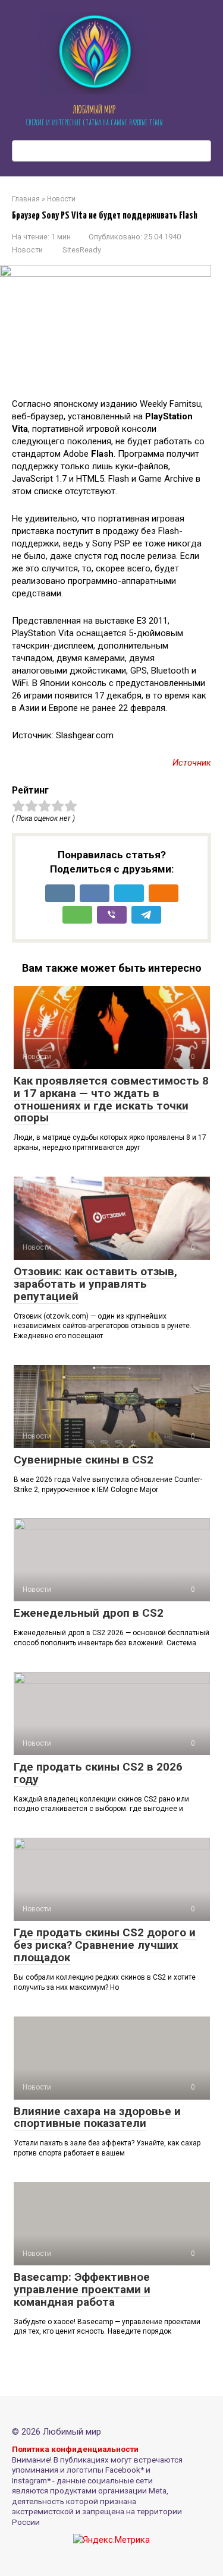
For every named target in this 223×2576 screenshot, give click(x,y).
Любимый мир (94, 109)
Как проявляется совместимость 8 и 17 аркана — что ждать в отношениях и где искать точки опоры (111, 1099)
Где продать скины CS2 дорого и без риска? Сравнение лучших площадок (105, 1945)
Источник (192, 763)
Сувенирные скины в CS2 (84, 1460)
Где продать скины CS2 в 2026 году (98, 1773)
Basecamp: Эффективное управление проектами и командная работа (82, 2289)
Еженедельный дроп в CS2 (89, 1613)
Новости (27, 250)
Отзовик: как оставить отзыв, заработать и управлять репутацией (95, 1284)
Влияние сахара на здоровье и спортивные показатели (97, 2117)
